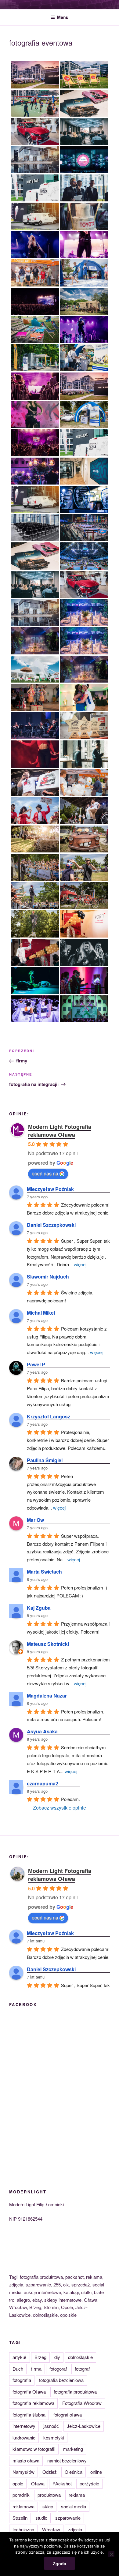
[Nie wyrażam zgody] (111, 2554)
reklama (77, 2495)
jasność (51, 2426)
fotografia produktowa (75, 2392)
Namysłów (23, 2472)
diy (57, 2357)
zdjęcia (75, 2529)
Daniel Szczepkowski (51, 1225)
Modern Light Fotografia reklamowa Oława (60, 1131)
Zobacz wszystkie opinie (60, 1808)
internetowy (24, 2426)
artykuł (20, 2357)
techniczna (23, 2529)
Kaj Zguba (39, 1608)
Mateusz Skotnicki (48, 1644)
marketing (73, 2449)
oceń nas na (45, 1173)
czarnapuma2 (43, 1783)
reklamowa (23, 2506)
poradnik (21, 2495)
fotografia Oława (29, 2392)
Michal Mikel (41, 1313)
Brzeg (40, 2357)
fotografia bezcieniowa (61, 2380)
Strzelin (20, 2518)
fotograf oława (68, 2415)
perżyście (89, 2483)
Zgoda (60, 2563)
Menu (63, 17)
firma (36, 2369)
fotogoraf (58, 2369)
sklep (48, 2506)
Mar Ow (35, 1520)
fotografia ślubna (29, 2415)
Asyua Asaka (42, 1731)
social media (74, 2506)
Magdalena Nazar (47, 1696)
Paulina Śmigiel (45, 1460)
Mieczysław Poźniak (50, 1189)
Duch (18, 2369)
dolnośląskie (80, 2357)
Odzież (50, 2472)
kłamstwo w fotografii (34, 2449)
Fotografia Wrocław (82, 2403)
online (96, 2472)
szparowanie (68, 2518)
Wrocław (51, 2529)
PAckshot (62, 2483)
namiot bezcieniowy (67, 2460)
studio (41, 2518)
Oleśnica (74, 2472)
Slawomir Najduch (48, 1277)
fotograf (82, 2369)
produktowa (49, 2495)
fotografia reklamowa (33, 2403)
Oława (38, 2483)
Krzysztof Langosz (49, 1416)
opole (18, 2483)
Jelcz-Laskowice (84, 2426)
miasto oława (26, 2460)
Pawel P (36, 1364)
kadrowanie (24, 2437)
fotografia (22, 2380)
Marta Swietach (44, 1572)
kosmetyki (54, 2437)
